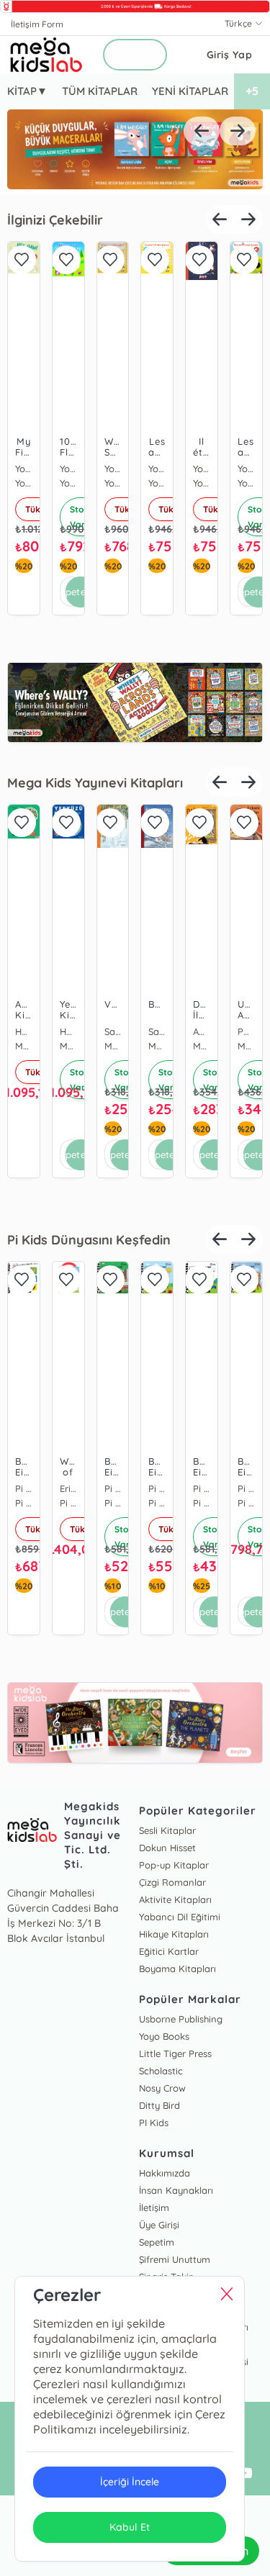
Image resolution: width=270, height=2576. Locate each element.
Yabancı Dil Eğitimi (180, 1917)
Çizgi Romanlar (172, 1882)
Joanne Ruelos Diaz (68, 1031)
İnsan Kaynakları (176, 2190)
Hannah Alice (24, 1031)
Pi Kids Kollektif (68, 1488)
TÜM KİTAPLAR (100, 91)
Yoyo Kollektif (24, 469)
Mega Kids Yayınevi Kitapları (95, 783)
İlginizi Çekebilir (55, 220)
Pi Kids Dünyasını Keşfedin (89, 1240)
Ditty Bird (159, 2105)
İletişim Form (37, 24)
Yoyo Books (113, 469)
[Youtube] (245, 2474)
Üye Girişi (159, 2225)
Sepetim (157, 2242)
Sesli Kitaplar (167, 1830)
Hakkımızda (165, 2173)
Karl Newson (246, 1031)
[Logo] (46, 55)
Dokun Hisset (167, 1848)
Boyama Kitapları (177, 1969)
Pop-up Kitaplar (174, 1865)
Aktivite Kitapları (175, 1899)
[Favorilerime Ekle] (22, 260)
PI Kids (154, 2123)
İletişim (154, 2207)
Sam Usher (157, 1031)
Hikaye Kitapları (174, 1934)
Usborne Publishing (181, 2019)
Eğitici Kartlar (169, 1951)
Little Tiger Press (175, 2053)
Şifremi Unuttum (175, 2259)
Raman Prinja (113, 1031)
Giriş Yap (230, 55)
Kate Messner (202, 1031)
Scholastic (161, 2071)
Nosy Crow (162, 2088)
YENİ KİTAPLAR (190, 91)
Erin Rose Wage (24, 1488)
